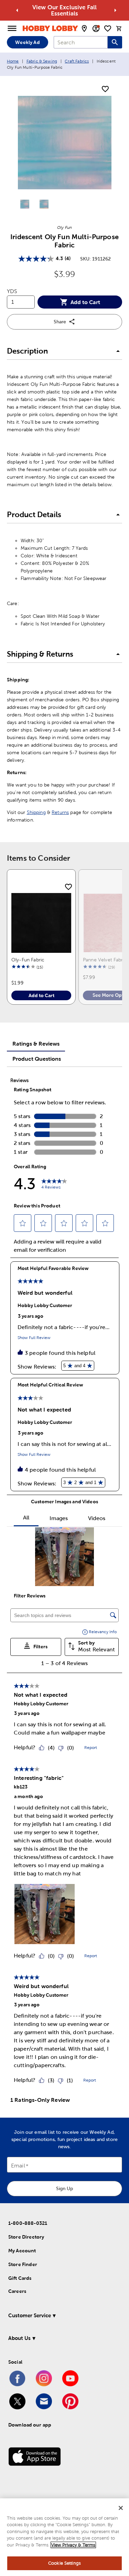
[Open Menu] (12, 29)
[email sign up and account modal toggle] (96, 29)
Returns (60, 812)
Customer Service (30, 2315)
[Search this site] (115, 42)
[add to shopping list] (105, 89)
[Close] (121, 2508)
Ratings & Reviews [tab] (36, 1044)
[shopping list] (108, 29)
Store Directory (26, 2237)
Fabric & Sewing (42, 61)
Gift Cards (20, 2278)
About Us (19, 2338)
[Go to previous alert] (17, 10)
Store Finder (23, 2264)
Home (13, 61)
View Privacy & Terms (73, 2545)
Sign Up (64, 2188)
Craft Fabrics (77, 61)
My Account (22, 2251)
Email (18, 2166)
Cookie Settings (64, 2563)
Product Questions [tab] (37, 1059)
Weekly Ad (27, 42)
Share (60, 322)
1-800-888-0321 (28, 2223)
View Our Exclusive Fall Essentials (64, 10)
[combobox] (81, 42)
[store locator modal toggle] (84, 29)
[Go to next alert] (115, 10)
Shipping (36, 812)
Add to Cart (85, 302)
